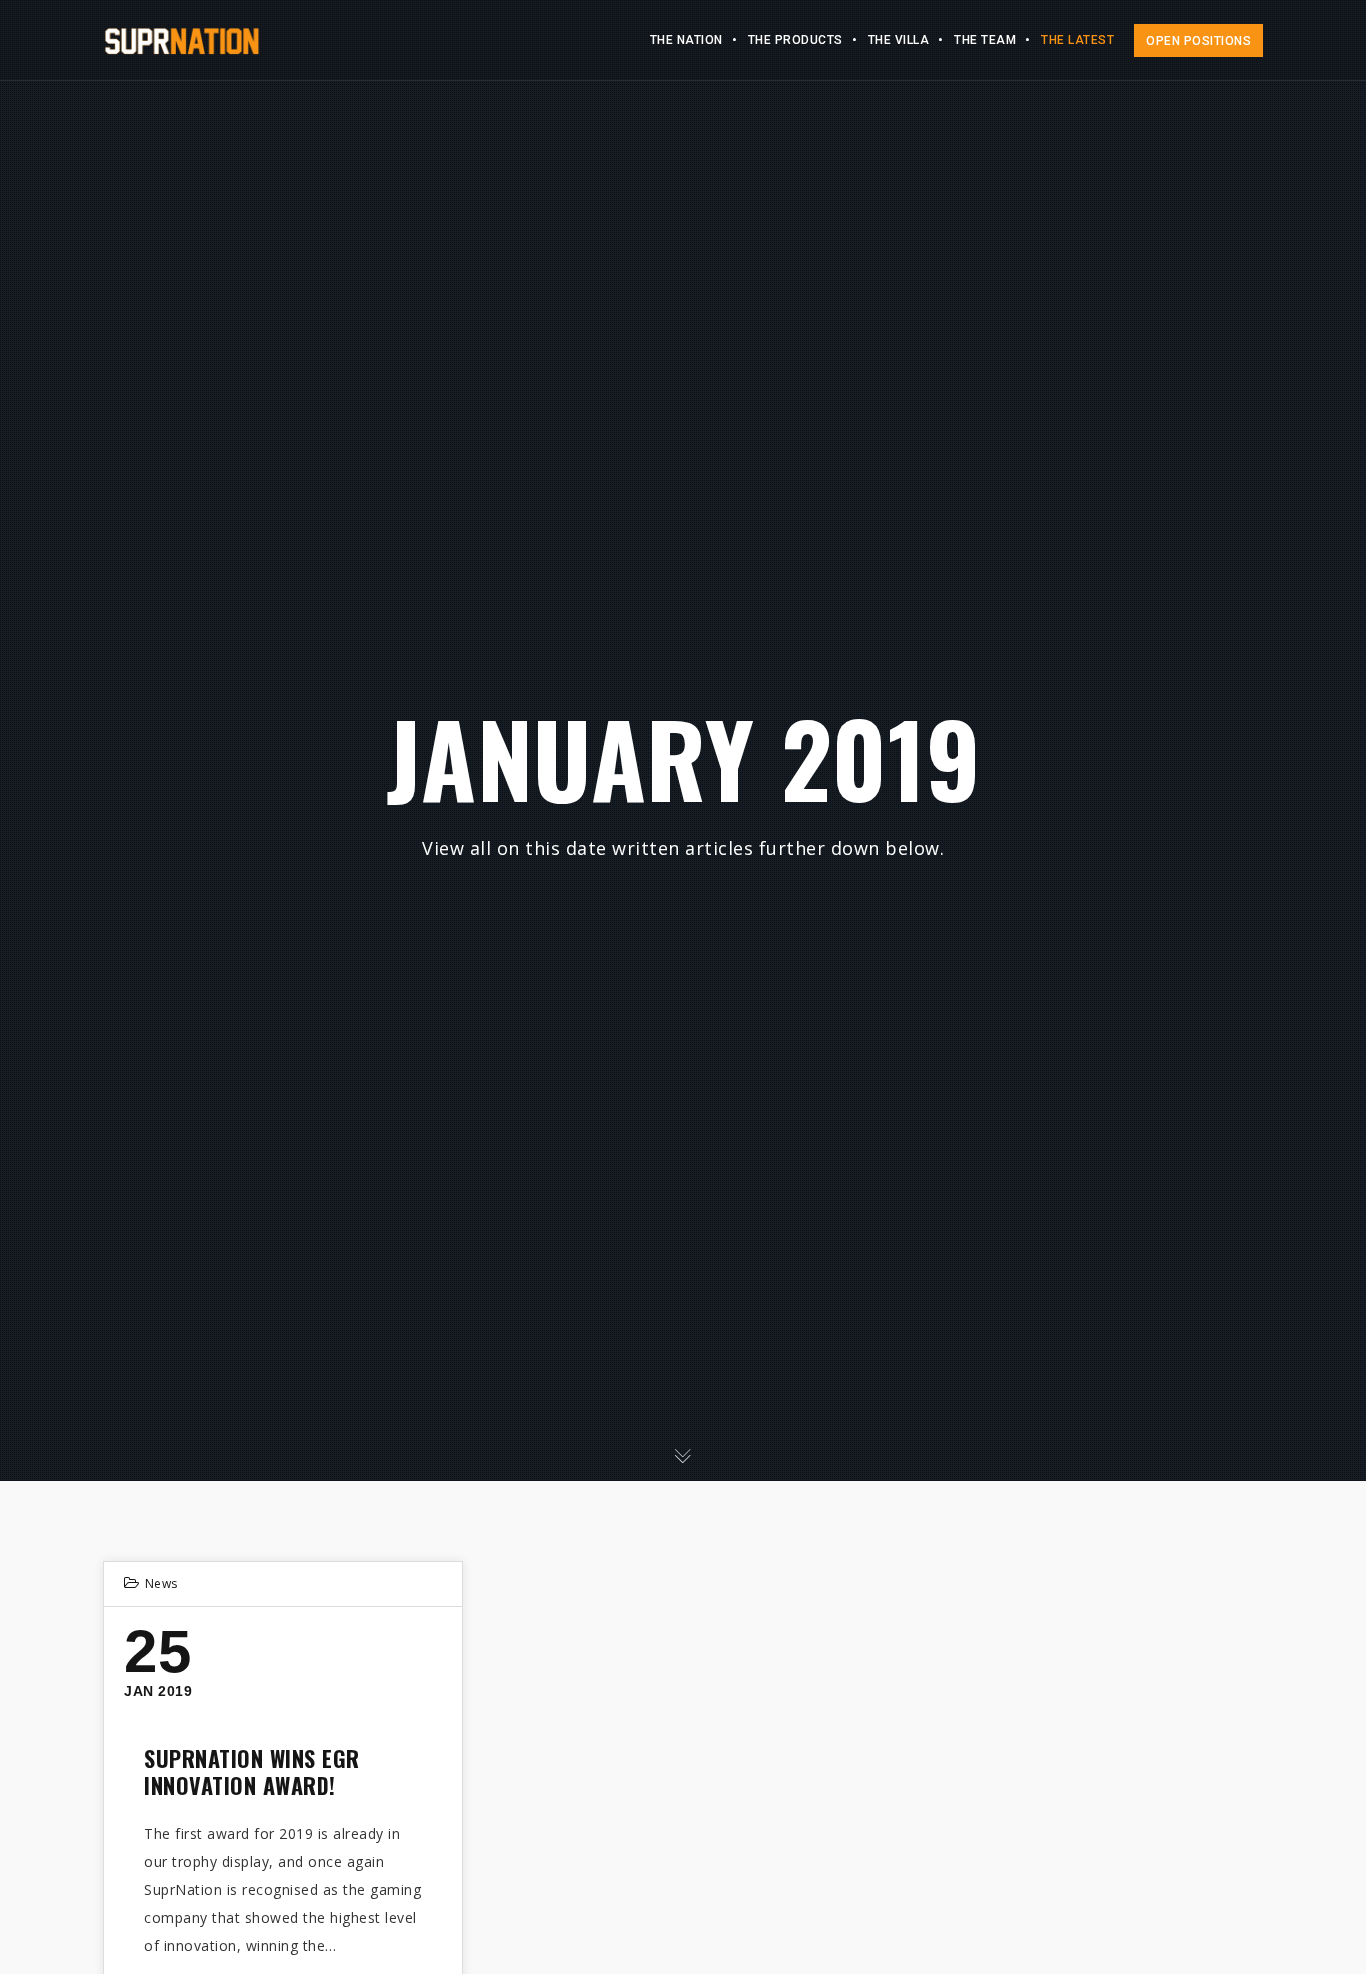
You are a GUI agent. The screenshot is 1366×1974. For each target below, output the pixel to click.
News (161, 1583)
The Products (795, 40)
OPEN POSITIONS (1198, 41)
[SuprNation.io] (181, 39)
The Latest (1077, 40)
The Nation (686, 40)
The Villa (899, 40)
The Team (985, 40)
